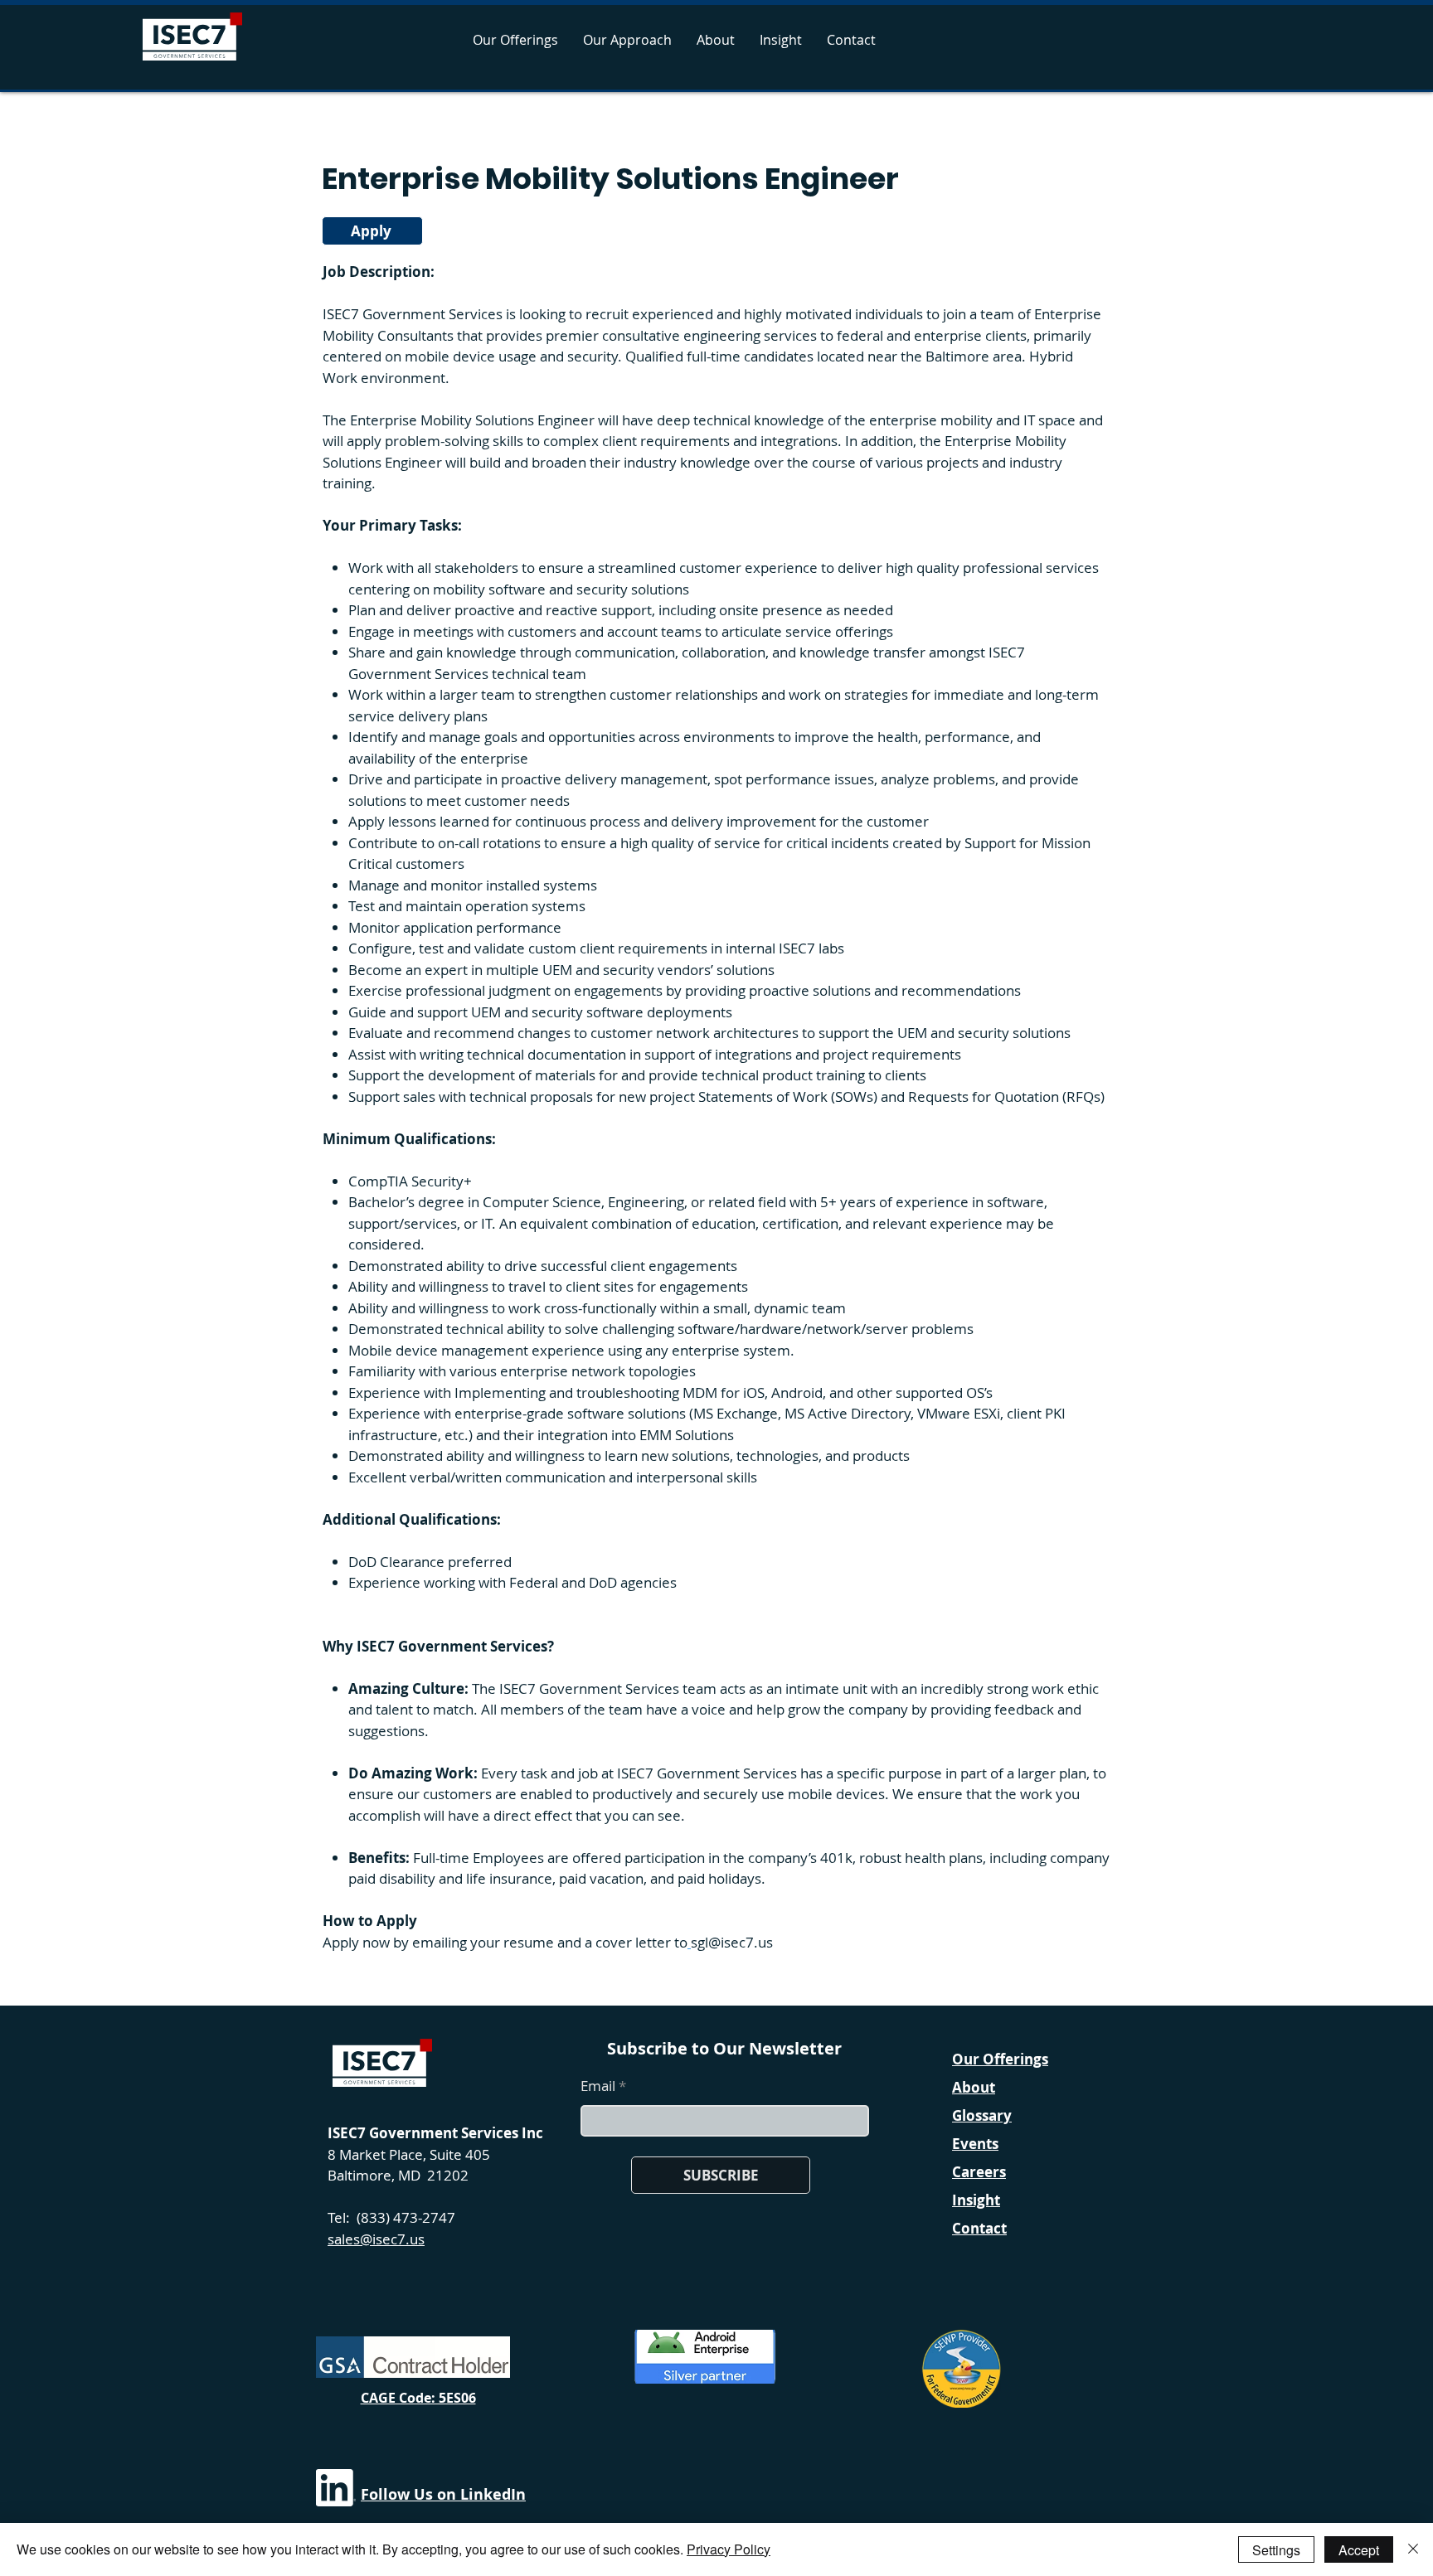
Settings (1276, 2550)
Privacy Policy (729, 2549)
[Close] (1413, 2549)
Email (598, 2086)
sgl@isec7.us (732, 1942)
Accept (1359, 2550)
